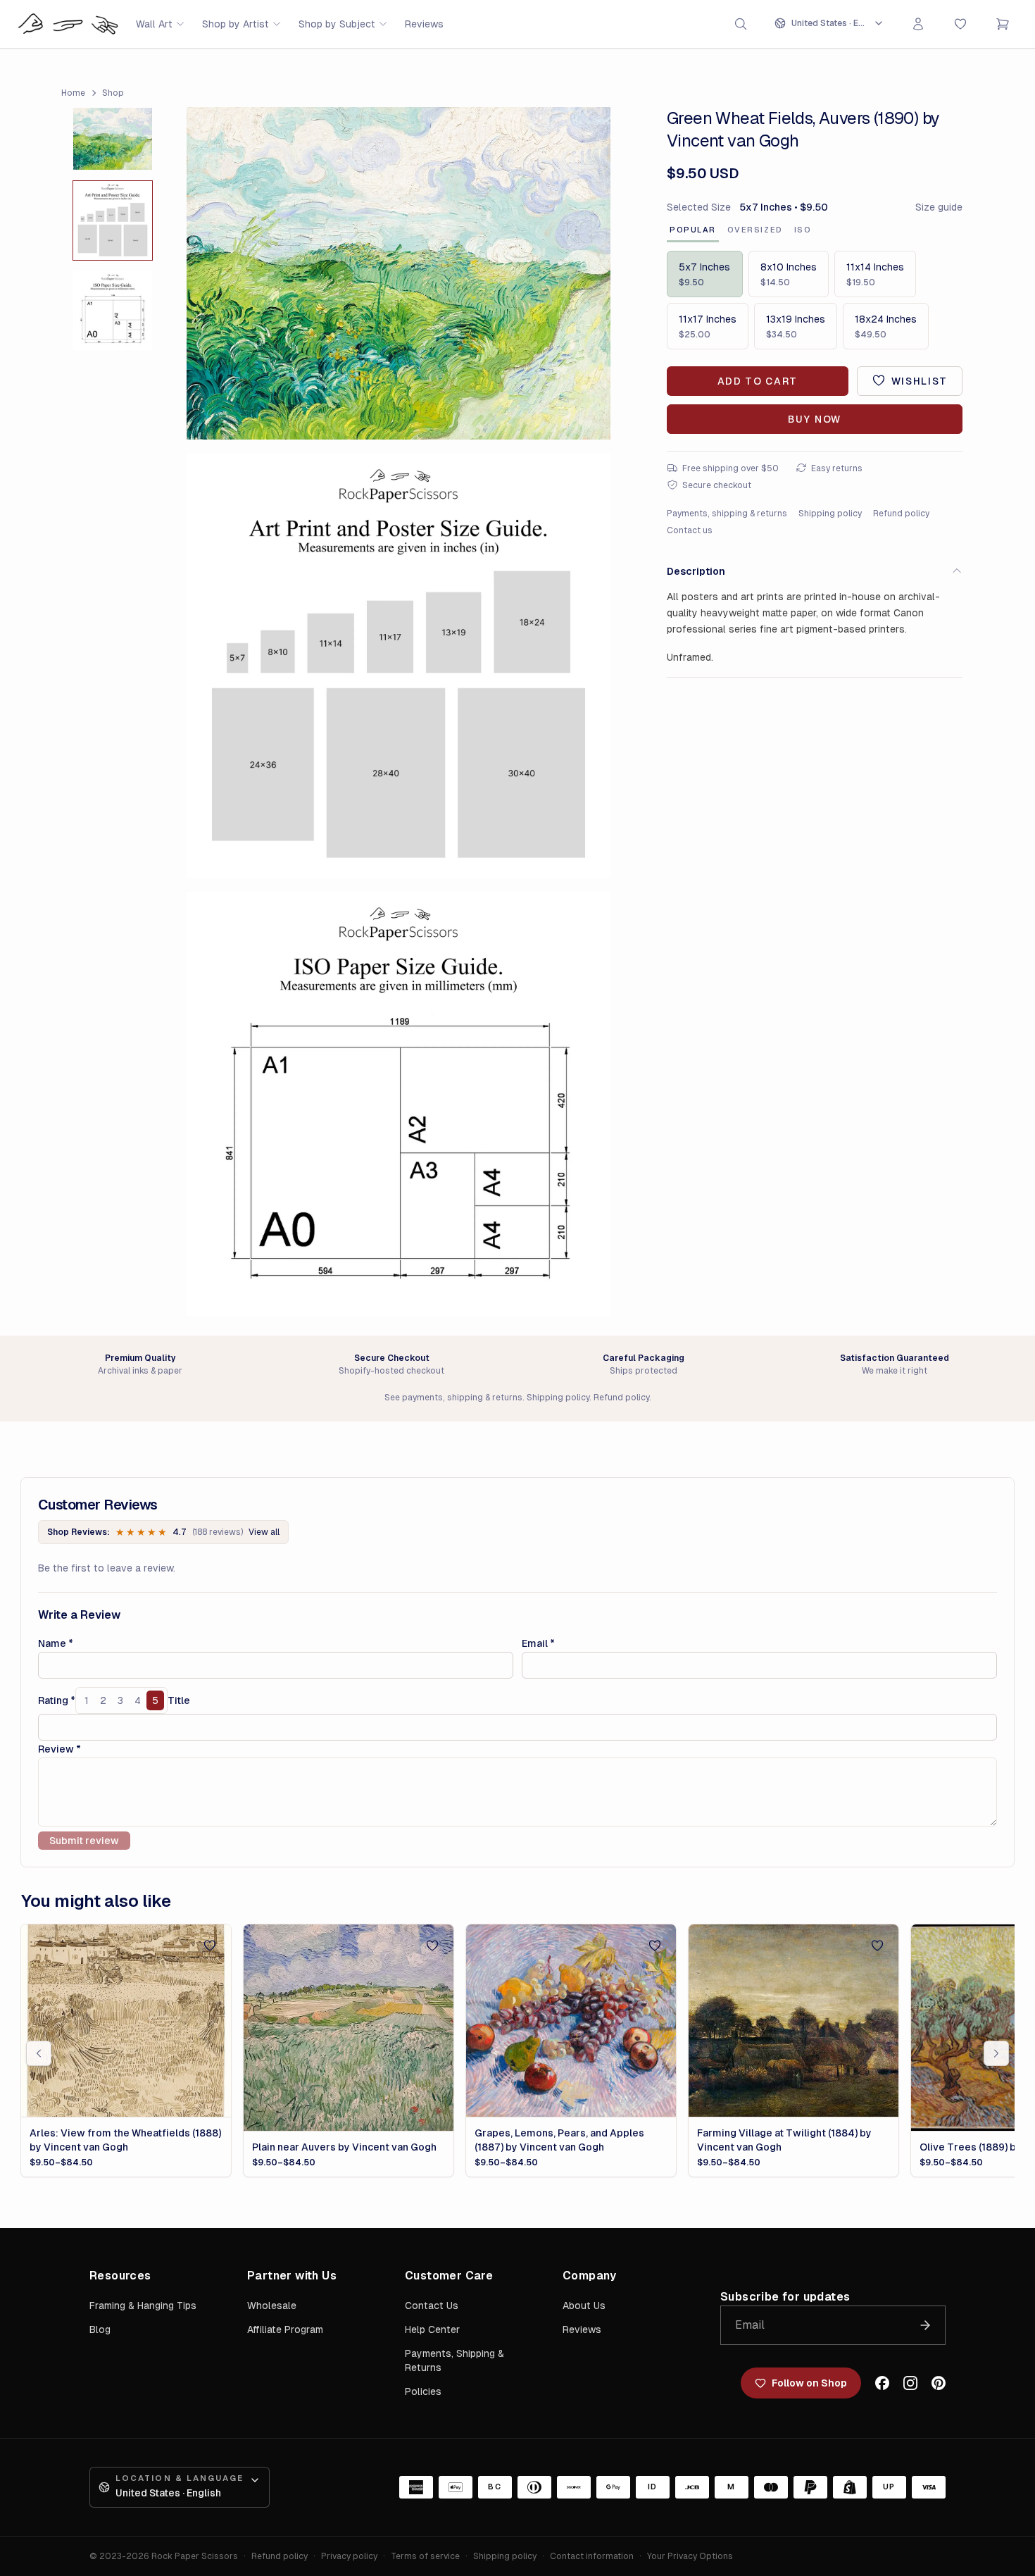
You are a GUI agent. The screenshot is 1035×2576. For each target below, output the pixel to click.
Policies (423, 2391)
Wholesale (272, 2306)
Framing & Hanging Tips (143, 2306)
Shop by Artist (236, 24)
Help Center (432, 2329)
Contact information (592, 2556)
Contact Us (432, 2306)
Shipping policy (830, 513)
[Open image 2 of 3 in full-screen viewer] (399, 666)
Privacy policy (349, 2556)
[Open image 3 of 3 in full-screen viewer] (399, 1104)
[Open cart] (1003, 24)
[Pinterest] (939, 2383)
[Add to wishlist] (210, 1946)
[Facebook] (882, 2383)
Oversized (755, 230)
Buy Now (815, 418)
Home (73, 93)
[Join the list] (925, 2325)
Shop (113, 93)
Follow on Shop (809, 2383)
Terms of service (425, 2556)
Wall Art (154, 24)
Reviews (424, 24)
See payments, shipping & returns (453, 1398)
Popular (693, 230)
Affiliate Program (285, 2329)
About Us (584, 2306)
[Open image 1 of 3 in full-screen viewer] (399, 274)
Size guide (939, 207)
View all (264, 1532)
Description (696, 571)
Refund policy (901, 513)
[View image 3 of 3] (113, 311)
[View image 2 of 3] (113, 220)
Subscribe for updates (785, 2297)
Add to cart (758, 380)
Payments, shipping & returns (727, 513)
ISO (803, 230)
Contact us (690, 530)
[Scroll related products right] (996, 2053)
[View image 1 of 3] (113, 139)
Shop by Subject (337, 24)
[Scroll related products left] (39, 2053)
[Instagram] (910, 2383)
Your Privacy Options (690, 2556)
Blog (100, 2329)
